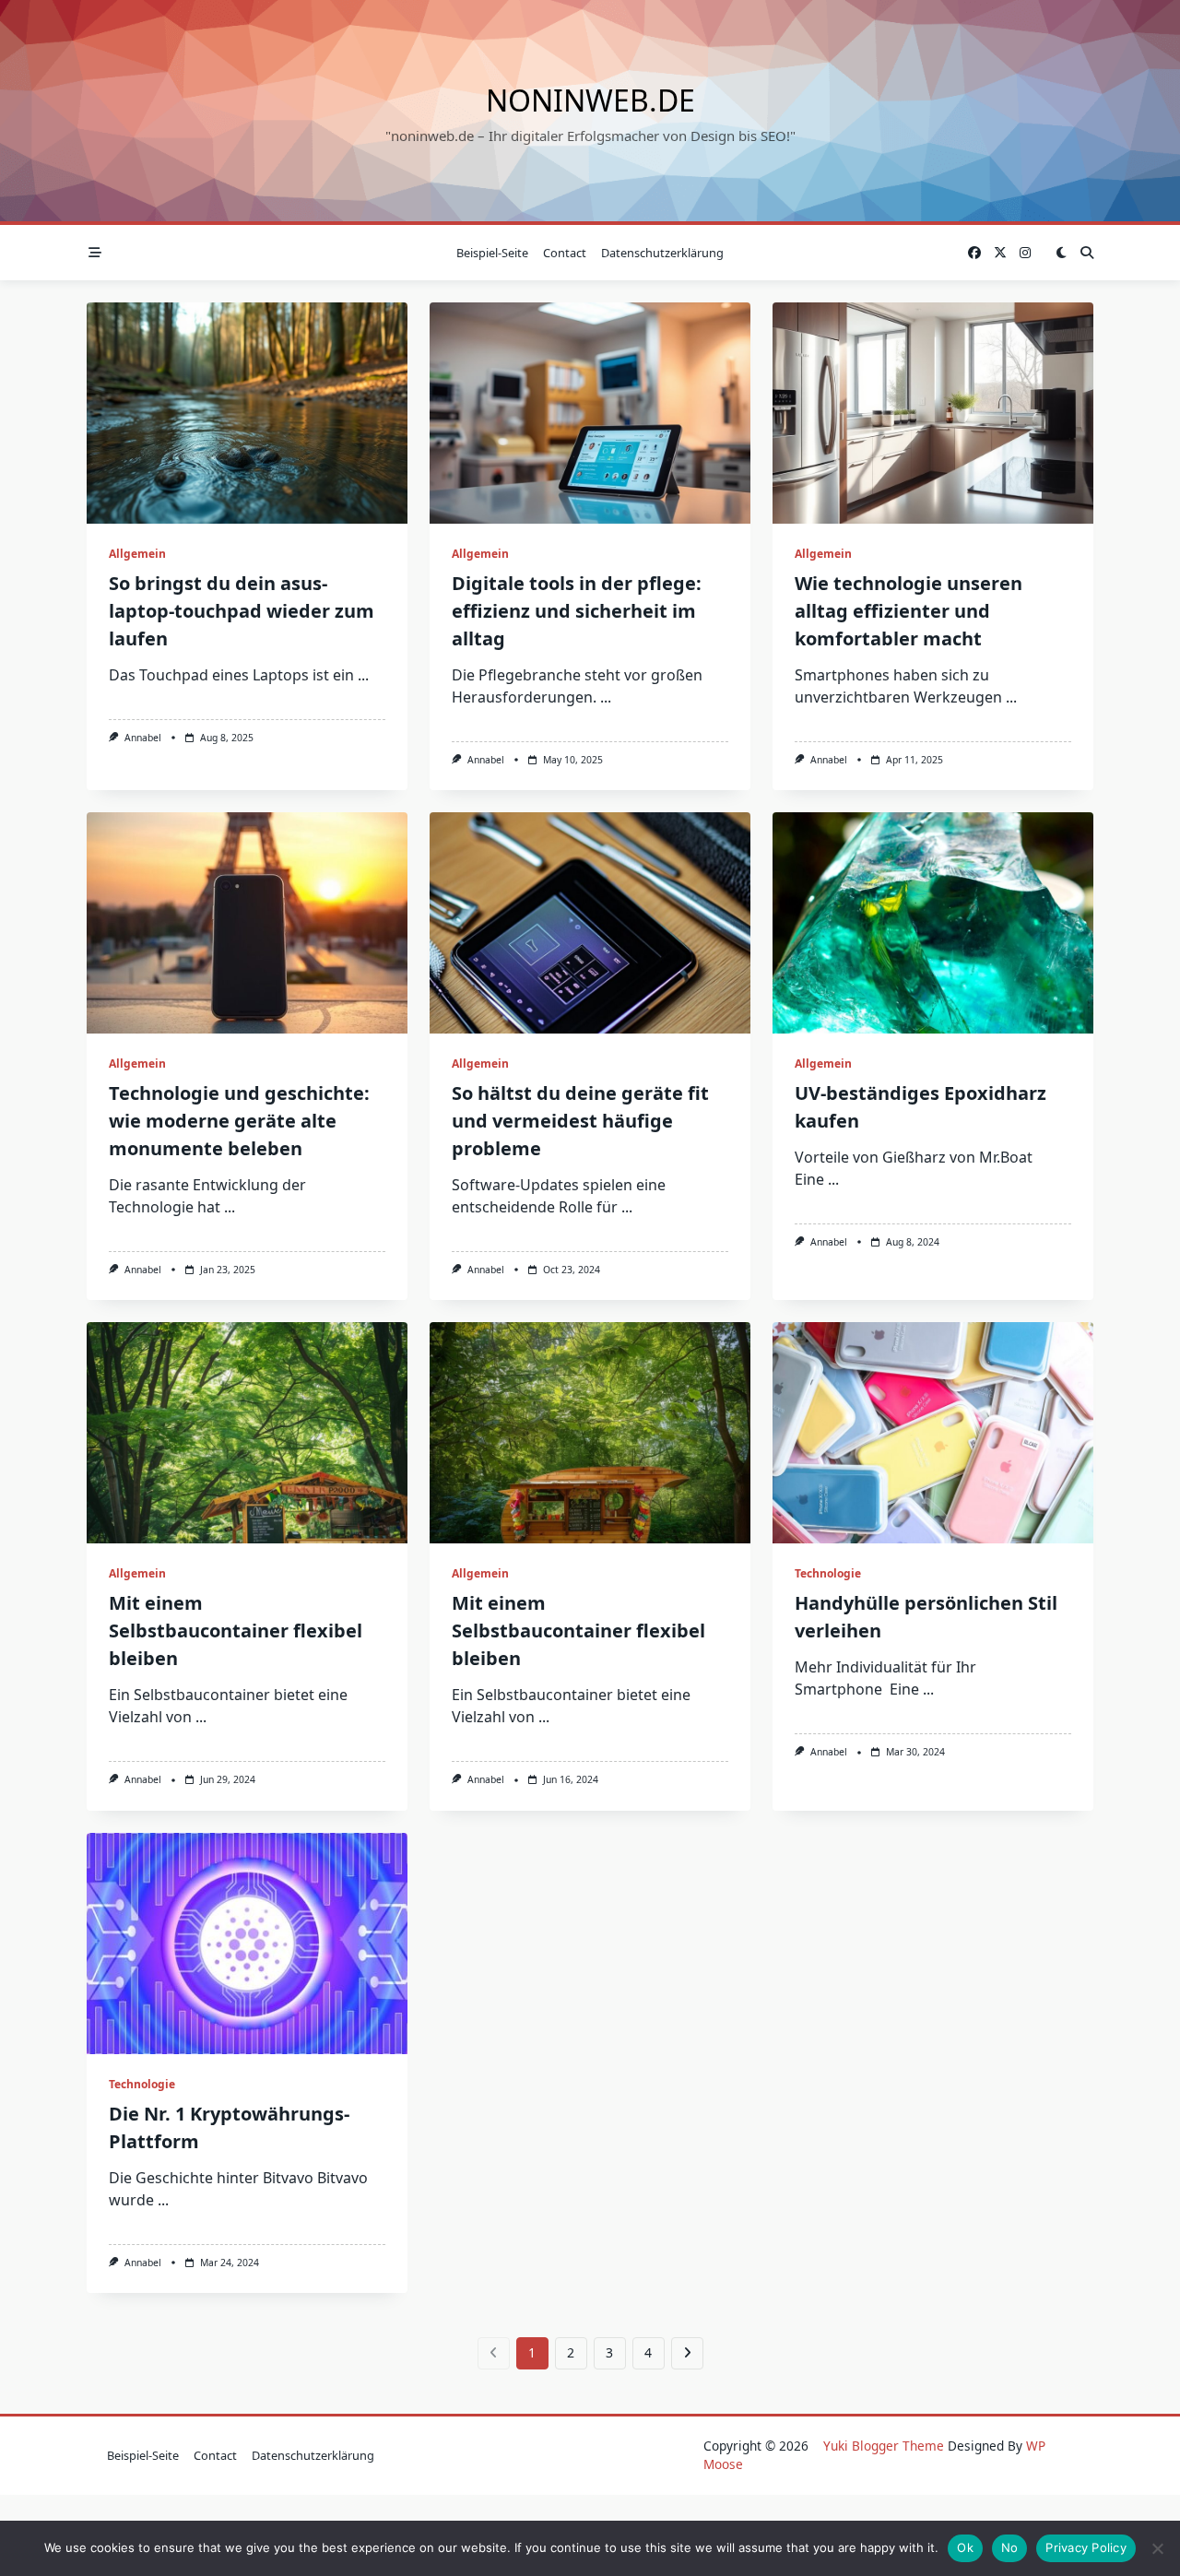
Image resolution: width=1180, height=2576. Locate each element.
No (1010, 2547)
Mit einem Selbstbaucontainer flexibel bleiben (236, 1631)
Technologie (828, 1573)
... (363, 675)
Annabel (143, 738)
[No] (1157, 2548)
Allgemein (137, 554)
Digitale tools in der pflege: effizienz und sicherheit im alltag (577, 611)
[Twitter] (1000, 253)
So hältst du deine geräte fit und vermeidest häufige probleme (580, 1121)
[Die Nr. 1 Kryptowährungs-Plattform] (247, 1944)
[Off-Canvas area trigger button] (95, 253)
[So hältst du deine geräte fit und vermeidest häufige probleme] (590, 923)
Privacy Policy (1086, 2547)
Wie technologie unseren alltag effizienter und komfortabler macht (909, 611)
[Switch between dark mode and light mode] (1061, 253)
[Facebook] (974, 253)
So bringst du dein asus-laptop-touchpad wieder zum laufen (242, 611)
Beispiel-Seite (492, 253)
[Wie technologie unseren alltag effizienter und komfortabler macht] (933, 413)
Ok (965, 2547)
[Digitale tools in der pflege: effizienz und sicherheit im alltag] (590, 413)
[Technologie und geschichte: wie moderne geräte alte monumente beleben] (247, 923)
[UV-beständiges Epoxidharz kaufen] (933, 923)
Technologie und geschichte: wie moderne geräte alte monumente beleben (239, 1121)
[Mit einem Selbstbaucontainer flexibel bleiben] (247, 1433)
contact (565, 253)
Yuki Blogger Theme (884, 2446)
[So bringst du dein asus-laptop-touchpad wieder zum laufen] (247, 413)
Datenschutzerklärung (662, 253)
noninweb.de (590, 100)
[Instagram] (1025, 253)
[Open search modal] (1087, 253)
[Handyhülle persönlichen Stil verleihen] (933, 1433)
